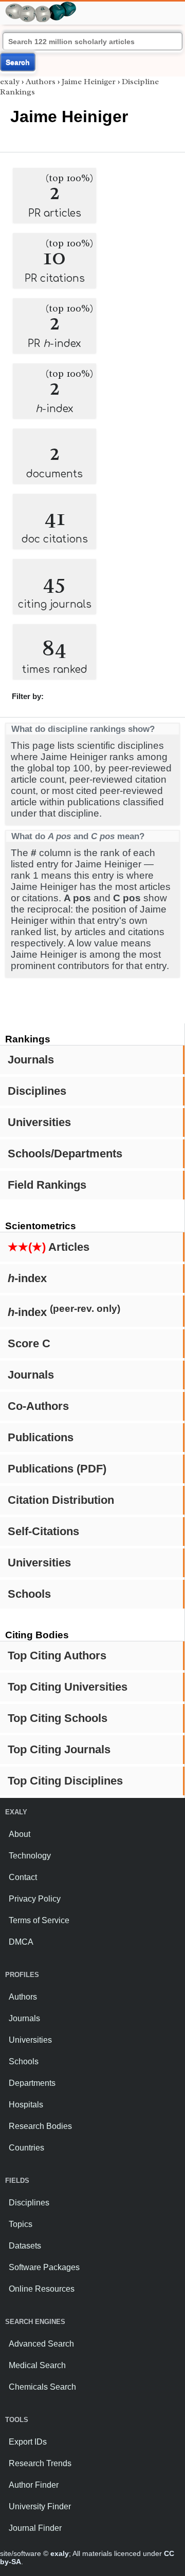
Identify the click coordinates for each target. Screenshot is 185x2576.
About (20, 1834)
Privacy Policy (35, 1899)
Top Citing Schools (58, 1718)
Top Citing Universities (68, 1687)
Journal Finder (35, 2528)
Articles (49, 1247)
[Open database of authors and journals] (41, 6)
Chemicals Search (42, 2387)
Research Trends (40, 2463)
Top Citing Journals (59, 1749)
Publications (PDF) (57, 1469)
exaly (10, 82)
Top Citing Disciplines (65, 1781)
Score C (29, 1343)
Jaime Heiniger (89, 82)
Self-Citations (43, 1531)
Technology (30, 1856)
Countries (26, 2148)
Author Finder (34, 2485)
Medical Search (37, 2365)
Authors (41, 82)
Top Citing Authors (57, 1655)
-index (27, 1278)
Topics (21, 2224)
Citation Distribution (61, 1500)
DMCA (21, 1942)
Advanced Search (41, 2344)
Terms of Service (39, 1920)
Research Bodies (40, 2126)
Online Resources (42, 2289)
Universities (39, 1122)
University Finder (40, 2506)
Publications (41, 1437)
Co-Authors (38, 1406)
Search (18, 62)
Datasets (25, 2246)
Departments (32, 2083)
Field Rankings (47, 1185)
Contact (23, 1877)
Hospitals (26, 2105)
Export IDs (28, 2442)
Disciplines (37, 1091)
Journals (31, 1060)
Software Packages (44, 2267)
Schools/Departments (65, 1154)
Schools (29, 1594)
